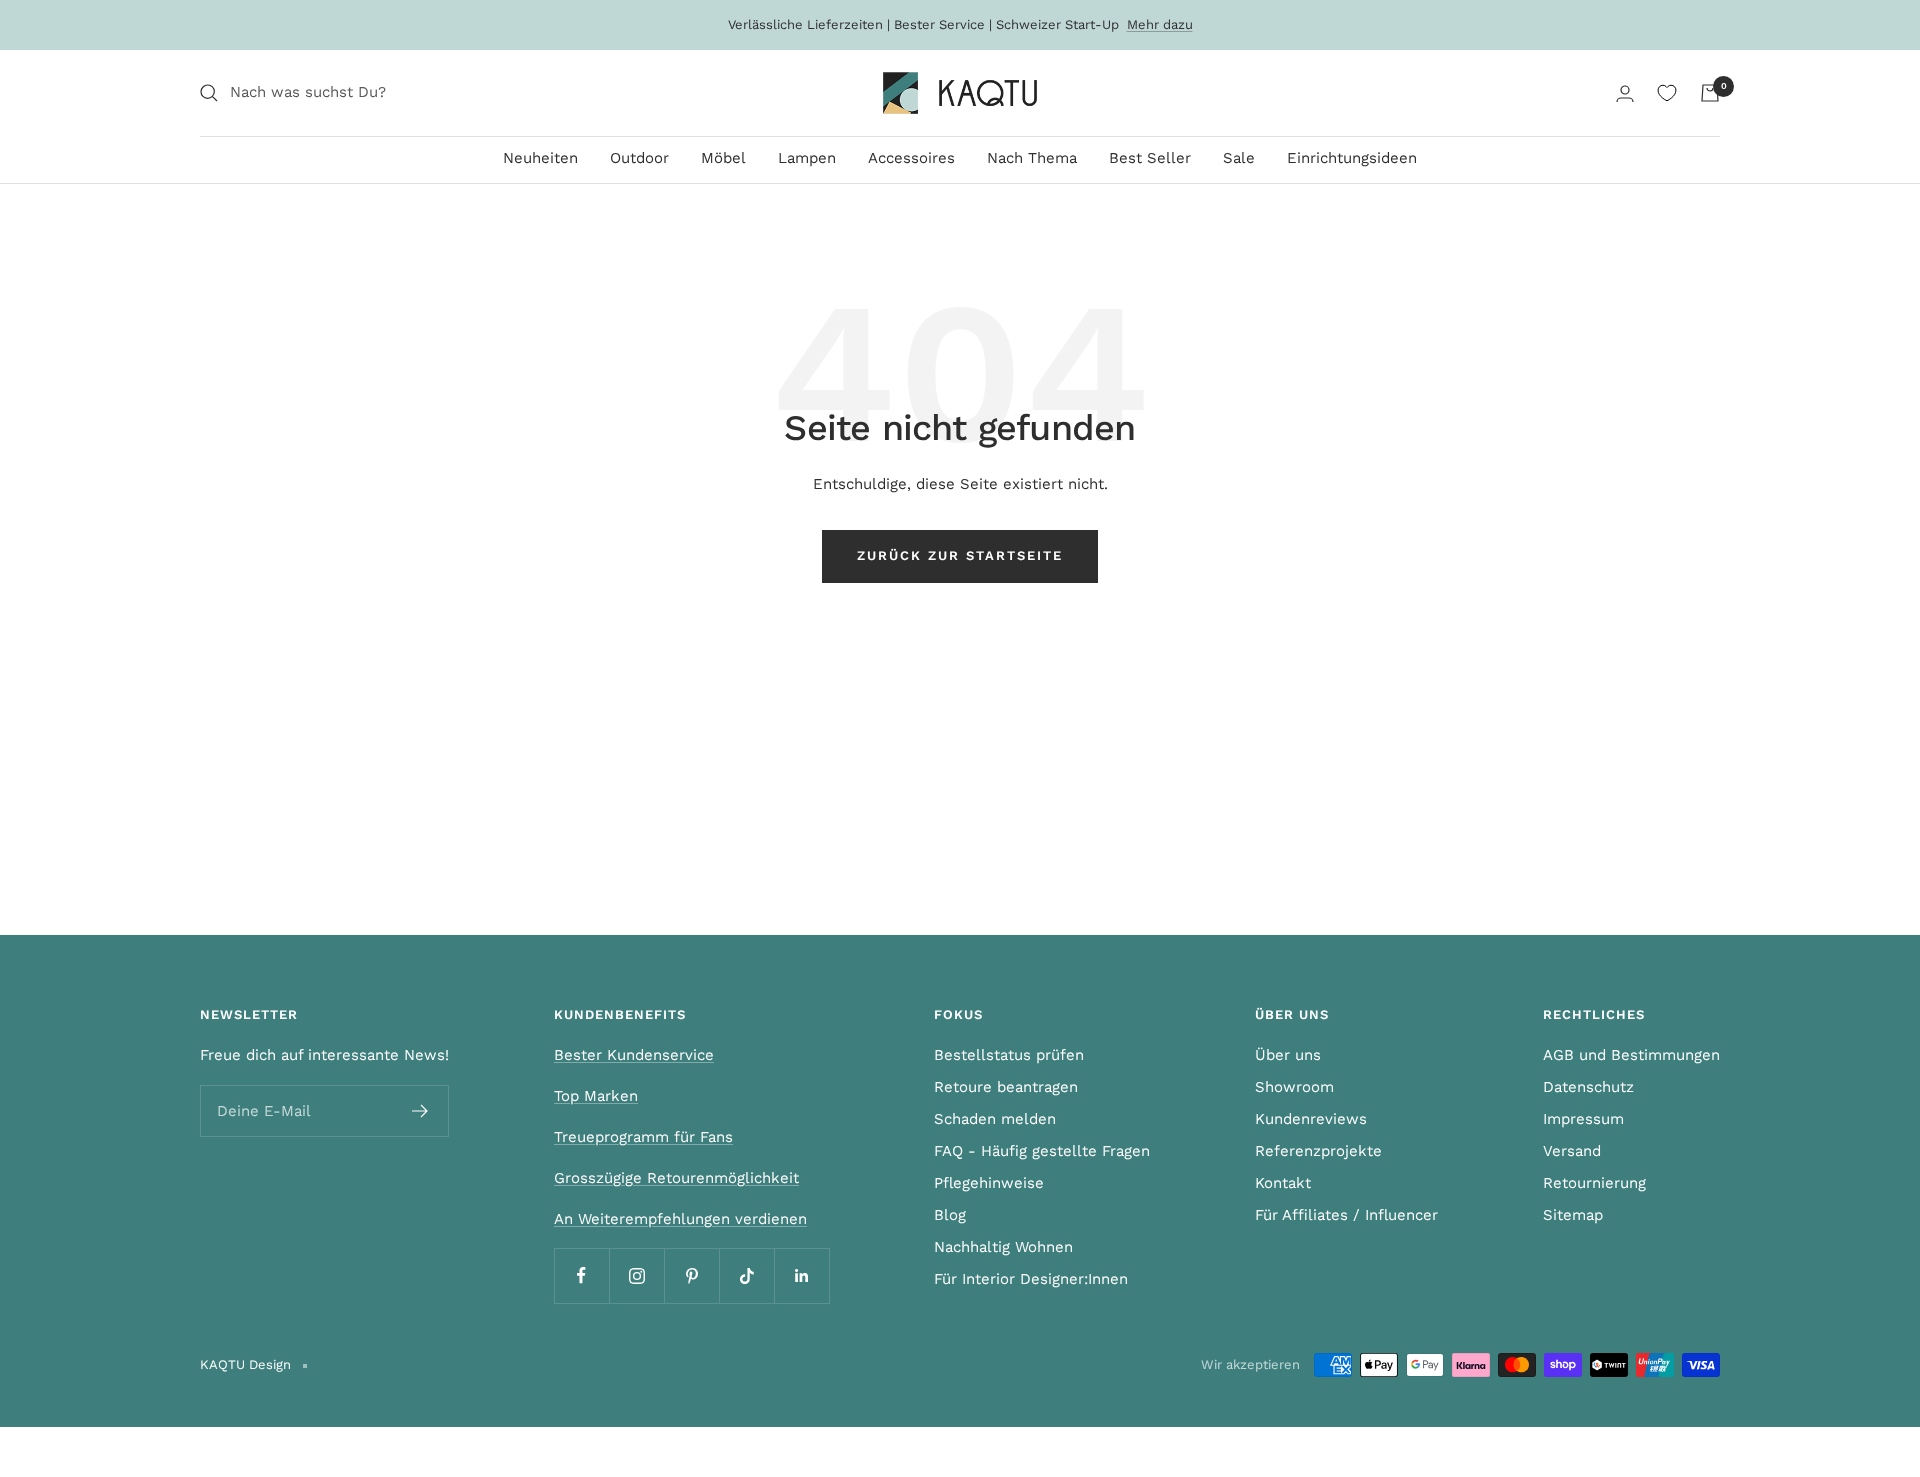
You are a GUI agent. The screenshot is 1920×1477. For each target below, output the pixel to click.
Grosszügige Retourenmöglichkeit (676, 1178)
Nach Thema (1032, 158)
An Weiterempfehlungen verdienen (680, 1219)
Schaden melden (995, 1119)
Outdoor (639, 158)
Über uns (1288, 1055)
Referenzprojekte (1318, 1151)
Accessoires (911, 158)
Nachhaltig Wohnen (1003, 1247)
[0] (1667, 93)
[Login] (1625, 93)
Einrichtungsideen (1352, 158)
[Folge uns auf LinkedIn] (801, 1275)
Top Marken (596, 1096)
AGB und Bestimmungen (1631, 1055)
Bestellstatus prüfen (1009, 1055)
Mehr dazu (1160, 24)
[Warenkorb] (1710, 93)
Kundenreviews (1311, 1119)
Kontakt (1283, 1183)
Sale (1239, 158)
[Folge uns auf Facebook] (581, 1275)
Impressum (1583, 1119)
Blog (950, 1215)
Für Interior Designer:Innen (1031, 1279)
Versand (1572, 1151)
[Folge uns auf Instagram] (636, 1275)
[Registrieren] (420, 1111)
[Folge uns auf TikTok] (746, 1275)
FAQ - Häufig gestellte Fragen (1042, 1151)
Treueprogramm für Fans (643, 1137)
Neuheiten (540, 158)
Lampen (807, 158)
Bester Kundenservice (634, 1055)
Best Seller (1150, 158)
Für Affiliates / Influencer (1346, 1215)
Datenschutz (1588, 1087)
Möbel (723, 158)
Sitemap (1573, 1215)
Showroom (1294, 1087)
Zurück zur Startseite (960, 555)
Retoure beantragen (1006, 1087)
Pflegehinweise (989, 1183)
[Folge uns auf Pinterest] (691, 1275)
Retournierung (1594, 1183)
